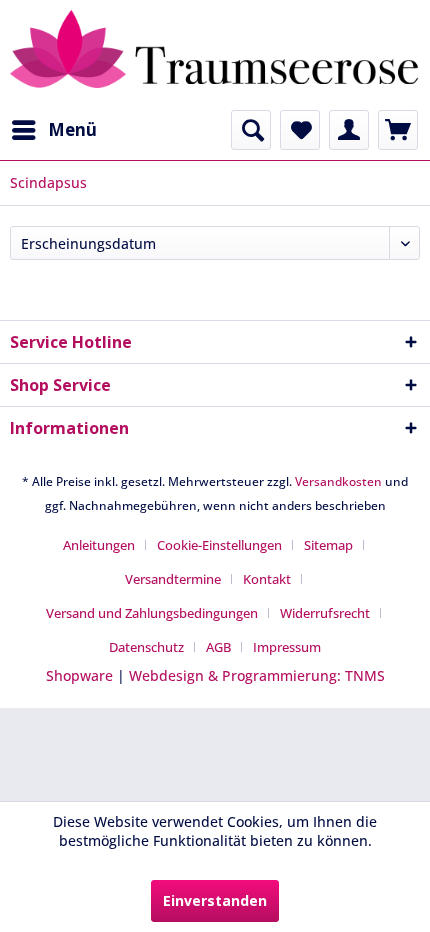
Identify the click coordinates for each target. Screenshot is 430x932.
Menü (72, 129)
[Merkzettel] (300, 130)
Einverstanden (215, 900)
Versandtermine (173, 579)
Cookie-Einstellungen (219, 545)
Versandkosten (338, 481)
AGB (218, 647)
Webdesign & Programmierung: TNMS (257, 675)
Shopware (79, 675)
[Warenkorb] (398, 130)
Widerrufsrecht (325, 613)
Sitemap (328, 545)
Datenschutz (146, 647)
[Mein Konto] (349, 130)
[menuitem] (53, 130)
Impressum (287, 647)
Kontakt (267, 579)
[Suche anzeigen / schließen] (251, 130)
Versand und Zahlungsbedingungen (152, 613)
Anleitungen (99, 545)
